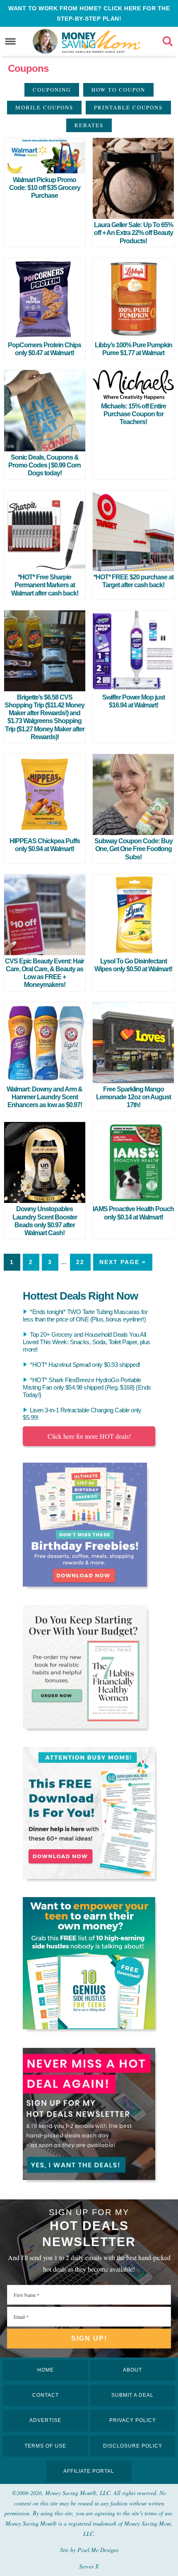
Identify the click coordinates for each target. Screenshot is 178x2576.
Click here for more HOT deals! (89, 1436)
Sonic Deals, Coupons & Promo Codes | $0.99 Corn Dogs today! (44, 465)
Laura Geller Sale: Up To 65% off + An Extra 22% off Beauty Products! (133, 233)
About (132, 2370)
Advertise (45, 2420)
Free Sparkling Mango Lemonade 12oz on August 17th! (133, 1097)
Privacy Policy (133, 2420)
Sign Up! (89, 2338)
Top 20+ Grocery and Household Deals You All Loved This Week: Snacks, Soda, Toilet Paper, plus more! (87, 1342)
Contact (46, 2395)
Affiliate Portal (89, 2471)
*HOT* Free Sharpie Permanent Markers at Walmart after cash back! (45, 585)
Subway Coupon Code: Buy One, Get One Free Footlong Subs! (133, 849)
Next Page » (123, 1262)
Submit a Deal (132, 2395)
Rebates (89, 125)
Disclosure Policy (133, 2446)
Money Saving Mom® (101, 41)
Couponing (52, 90)
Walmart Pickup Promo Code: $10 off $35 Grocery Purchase (45, 188)
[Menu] (11, 42)
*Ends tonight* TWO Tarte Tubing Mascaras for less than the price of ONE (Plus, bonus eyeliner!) (85, 1315)
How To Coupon (118, 90)
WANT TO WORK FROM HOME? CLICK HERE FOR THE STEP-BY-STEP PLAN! (89, 13)
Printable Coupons (128, 107)
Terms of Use (45, 2446)
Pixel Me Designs (98, 2550)
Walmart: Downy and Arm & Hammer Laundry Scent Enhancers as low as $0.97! (44, 1097)
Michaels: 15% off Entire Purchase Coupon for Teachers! (133, 414)
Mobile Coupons (44, 107)
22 (80, 1262)
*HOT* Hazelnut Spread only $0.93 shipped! (85, 1365)
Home (46, 2370)
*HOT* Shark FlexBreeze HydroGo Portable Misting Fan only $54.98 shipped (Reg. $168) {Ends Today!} (87, 1387)
